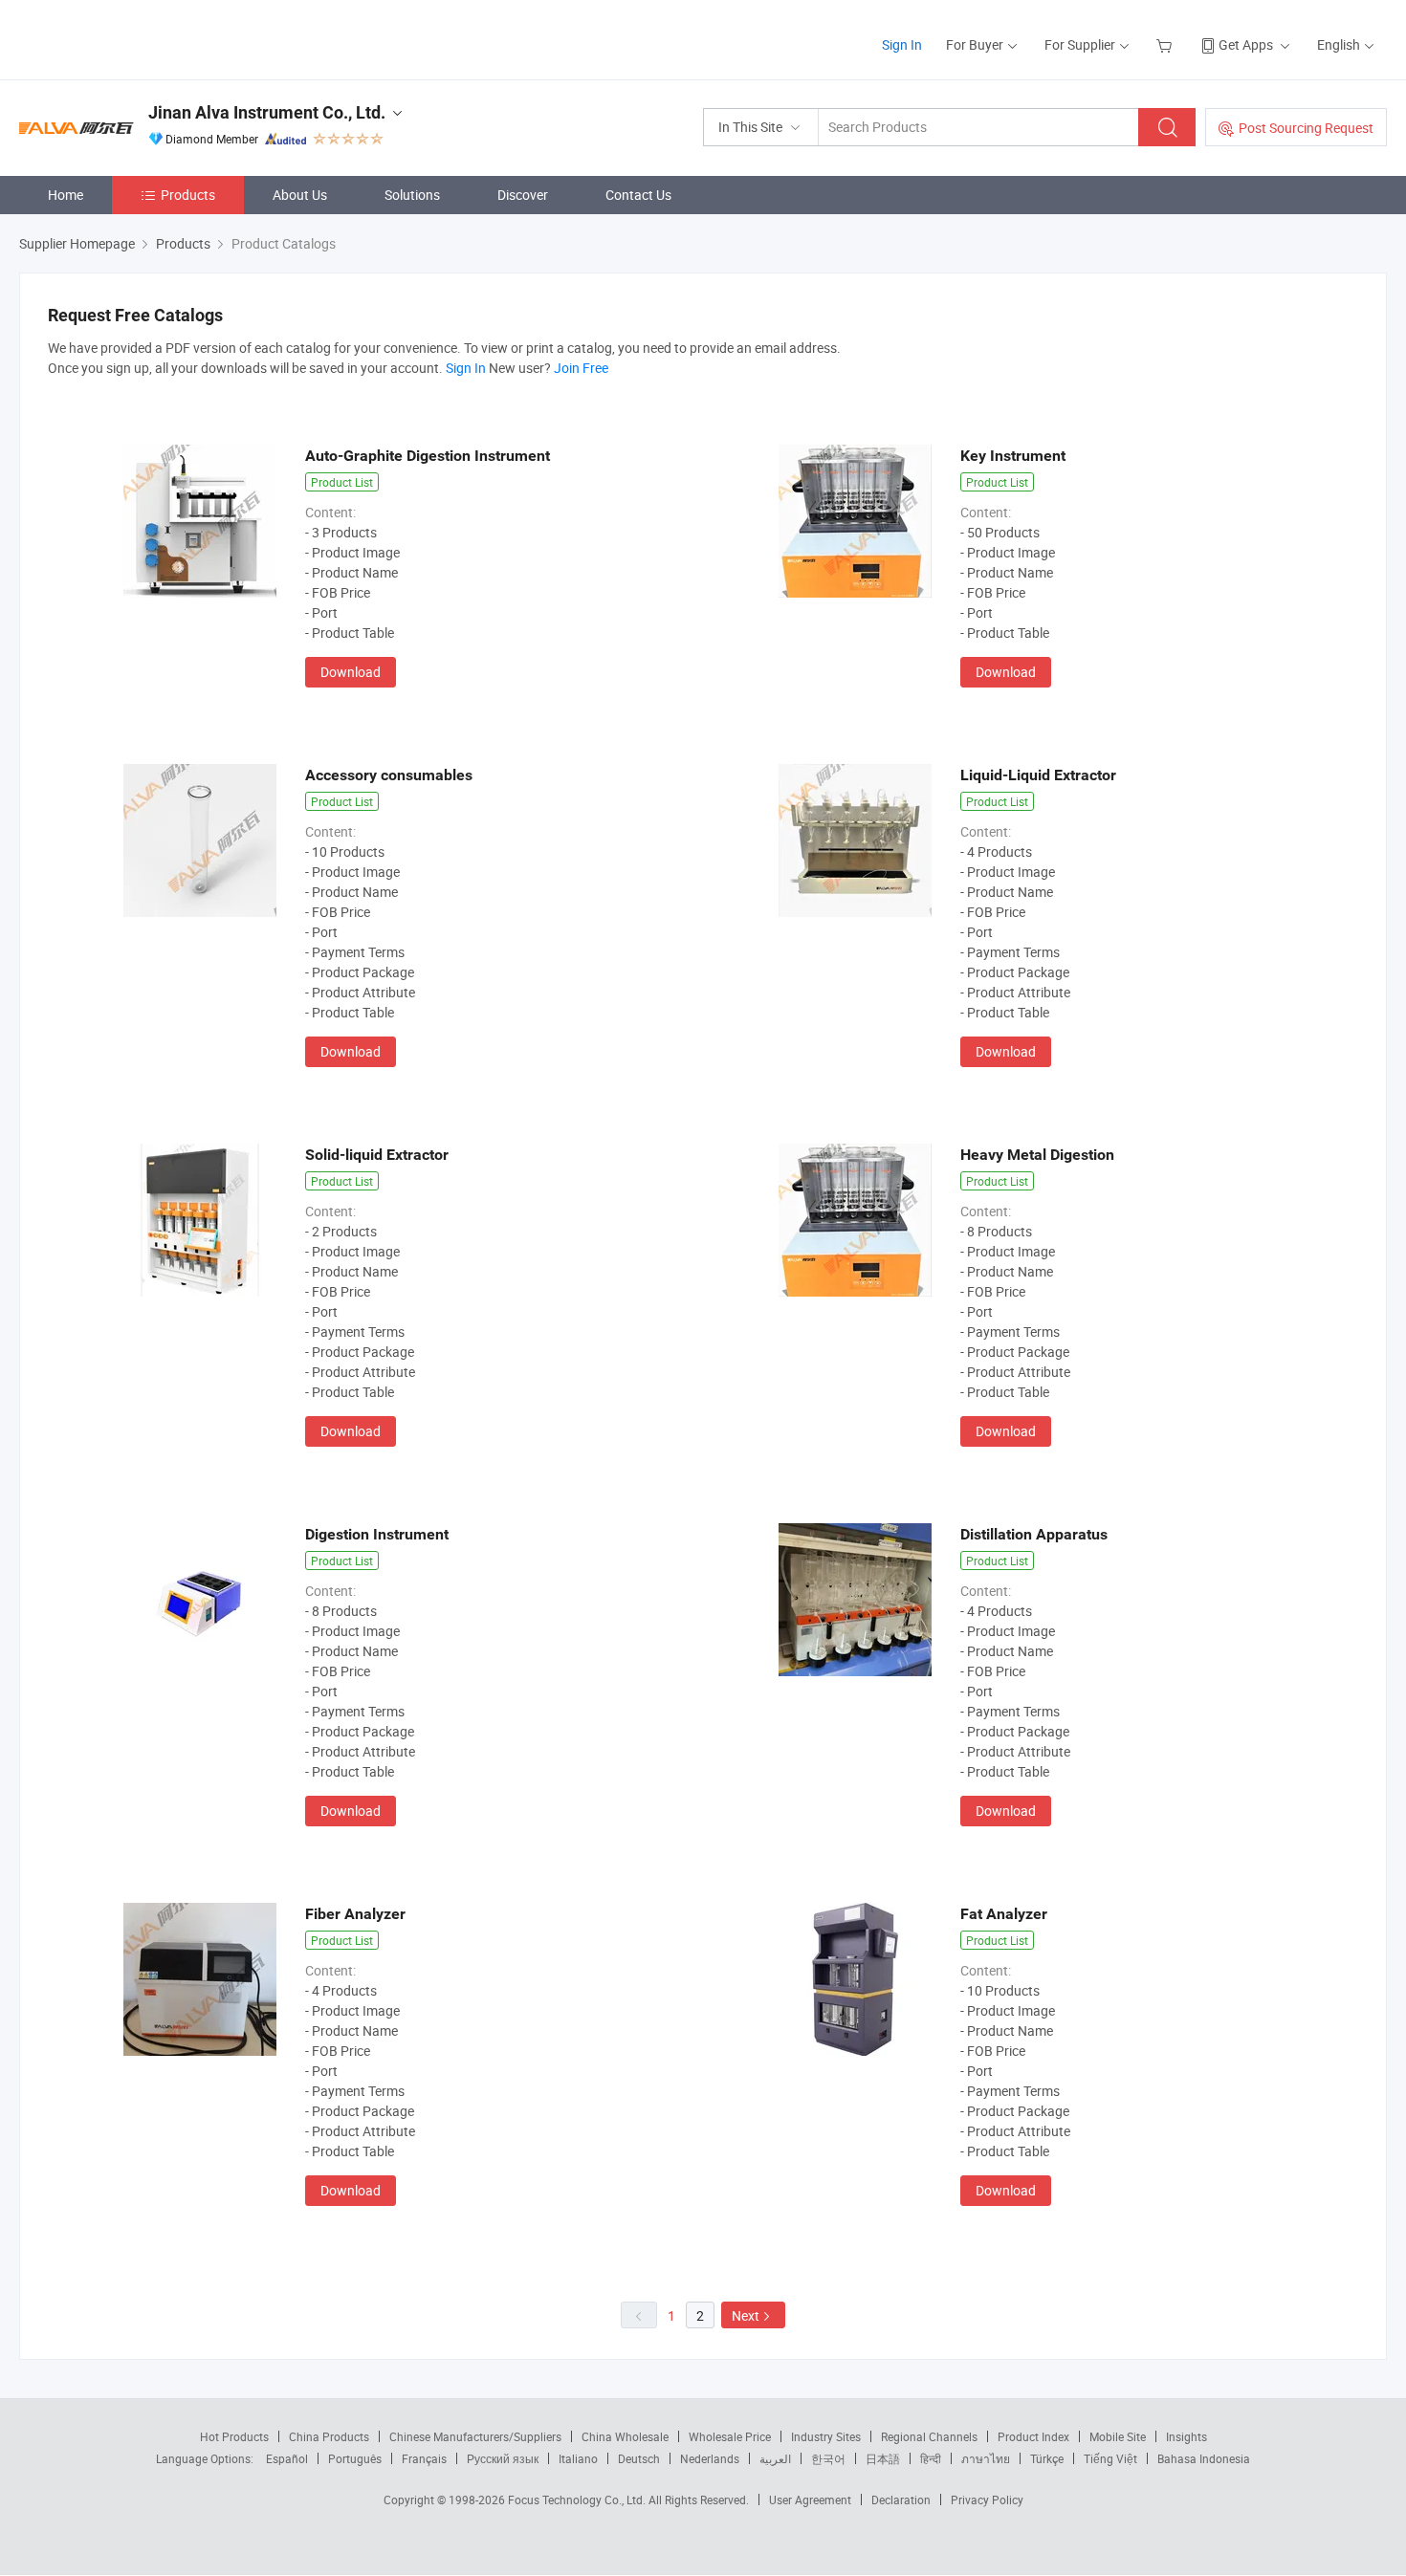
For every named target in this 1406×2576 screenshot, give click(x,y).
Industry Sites (826, 2436)
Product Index (1033, 2436)
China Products (329, 2436)
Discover (523, 195)
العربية (775, 2458)
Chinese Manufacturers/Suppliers (475, 2436)
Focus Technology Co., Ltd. (578, 2500)
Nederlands (710, 2458)
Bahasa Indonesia (1204, 2458)
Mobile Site (1118, 2436)
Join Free (581, 368)
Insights (1186, 2436)
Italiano (578, 2458)
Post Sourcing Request (1306, 128)
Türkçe (1047, 2458)
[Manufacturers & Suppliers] (142, 38)
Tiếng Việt (1110, 2458)
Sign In (902, 44)
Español (287, 2458)
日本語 (883, 2458)
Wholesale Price (730, 2436)
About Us (300, 195)
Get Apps (1246, 44)
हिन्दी (931, 2458)
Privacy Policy (987, 2500)
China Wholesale (625, 2436)
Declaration (901, 2500)
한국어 (828, 2458)
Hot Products (234, 2436)
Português (355, 2458)
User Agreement (810, 2500)
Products (188, 195)
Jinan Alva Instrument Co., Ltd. (267, 112)
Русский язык (503, 2458)
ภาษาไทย (986, 2458)
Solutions (412, 195)
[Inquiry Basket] (1166, 44)
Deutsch (639, 2458)
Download (351, 672)
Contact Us (638, 195)
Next (746, 2315)
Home (66, 195)
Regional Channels (929, 2436)
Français (424, 2458)
